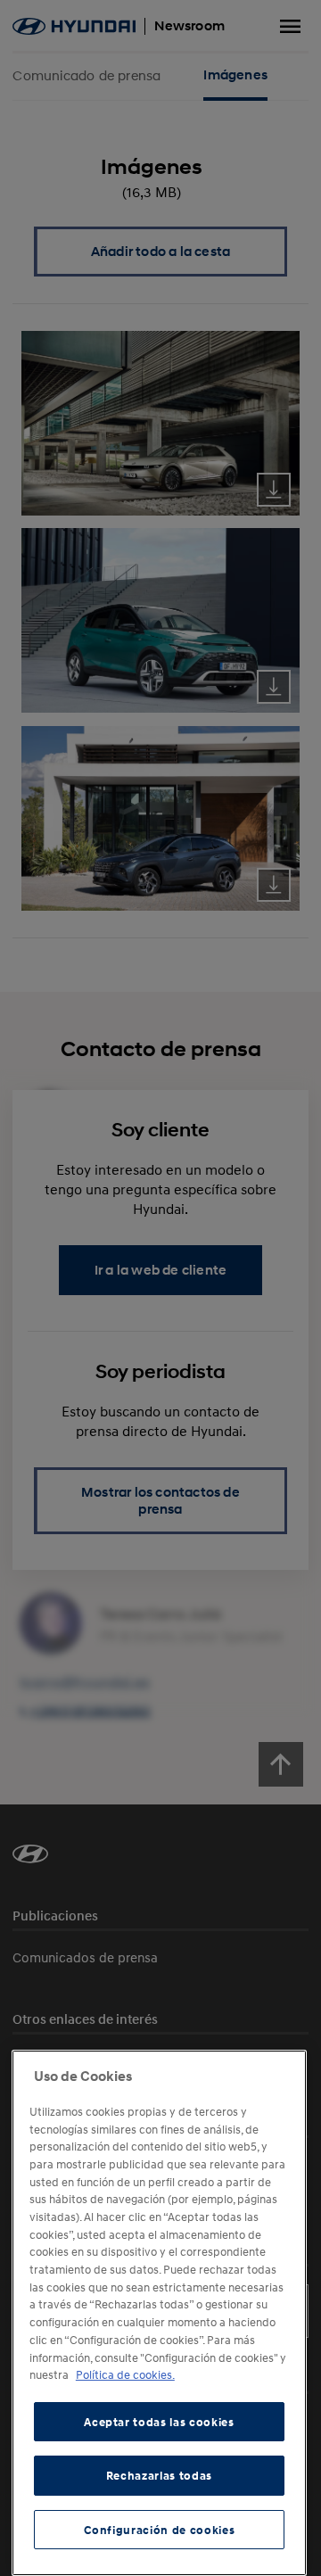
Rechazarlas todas (159, 2475)
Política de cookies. (125, 2374)
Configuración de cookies (160, 2530)
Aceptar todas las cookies (159, 2422)
